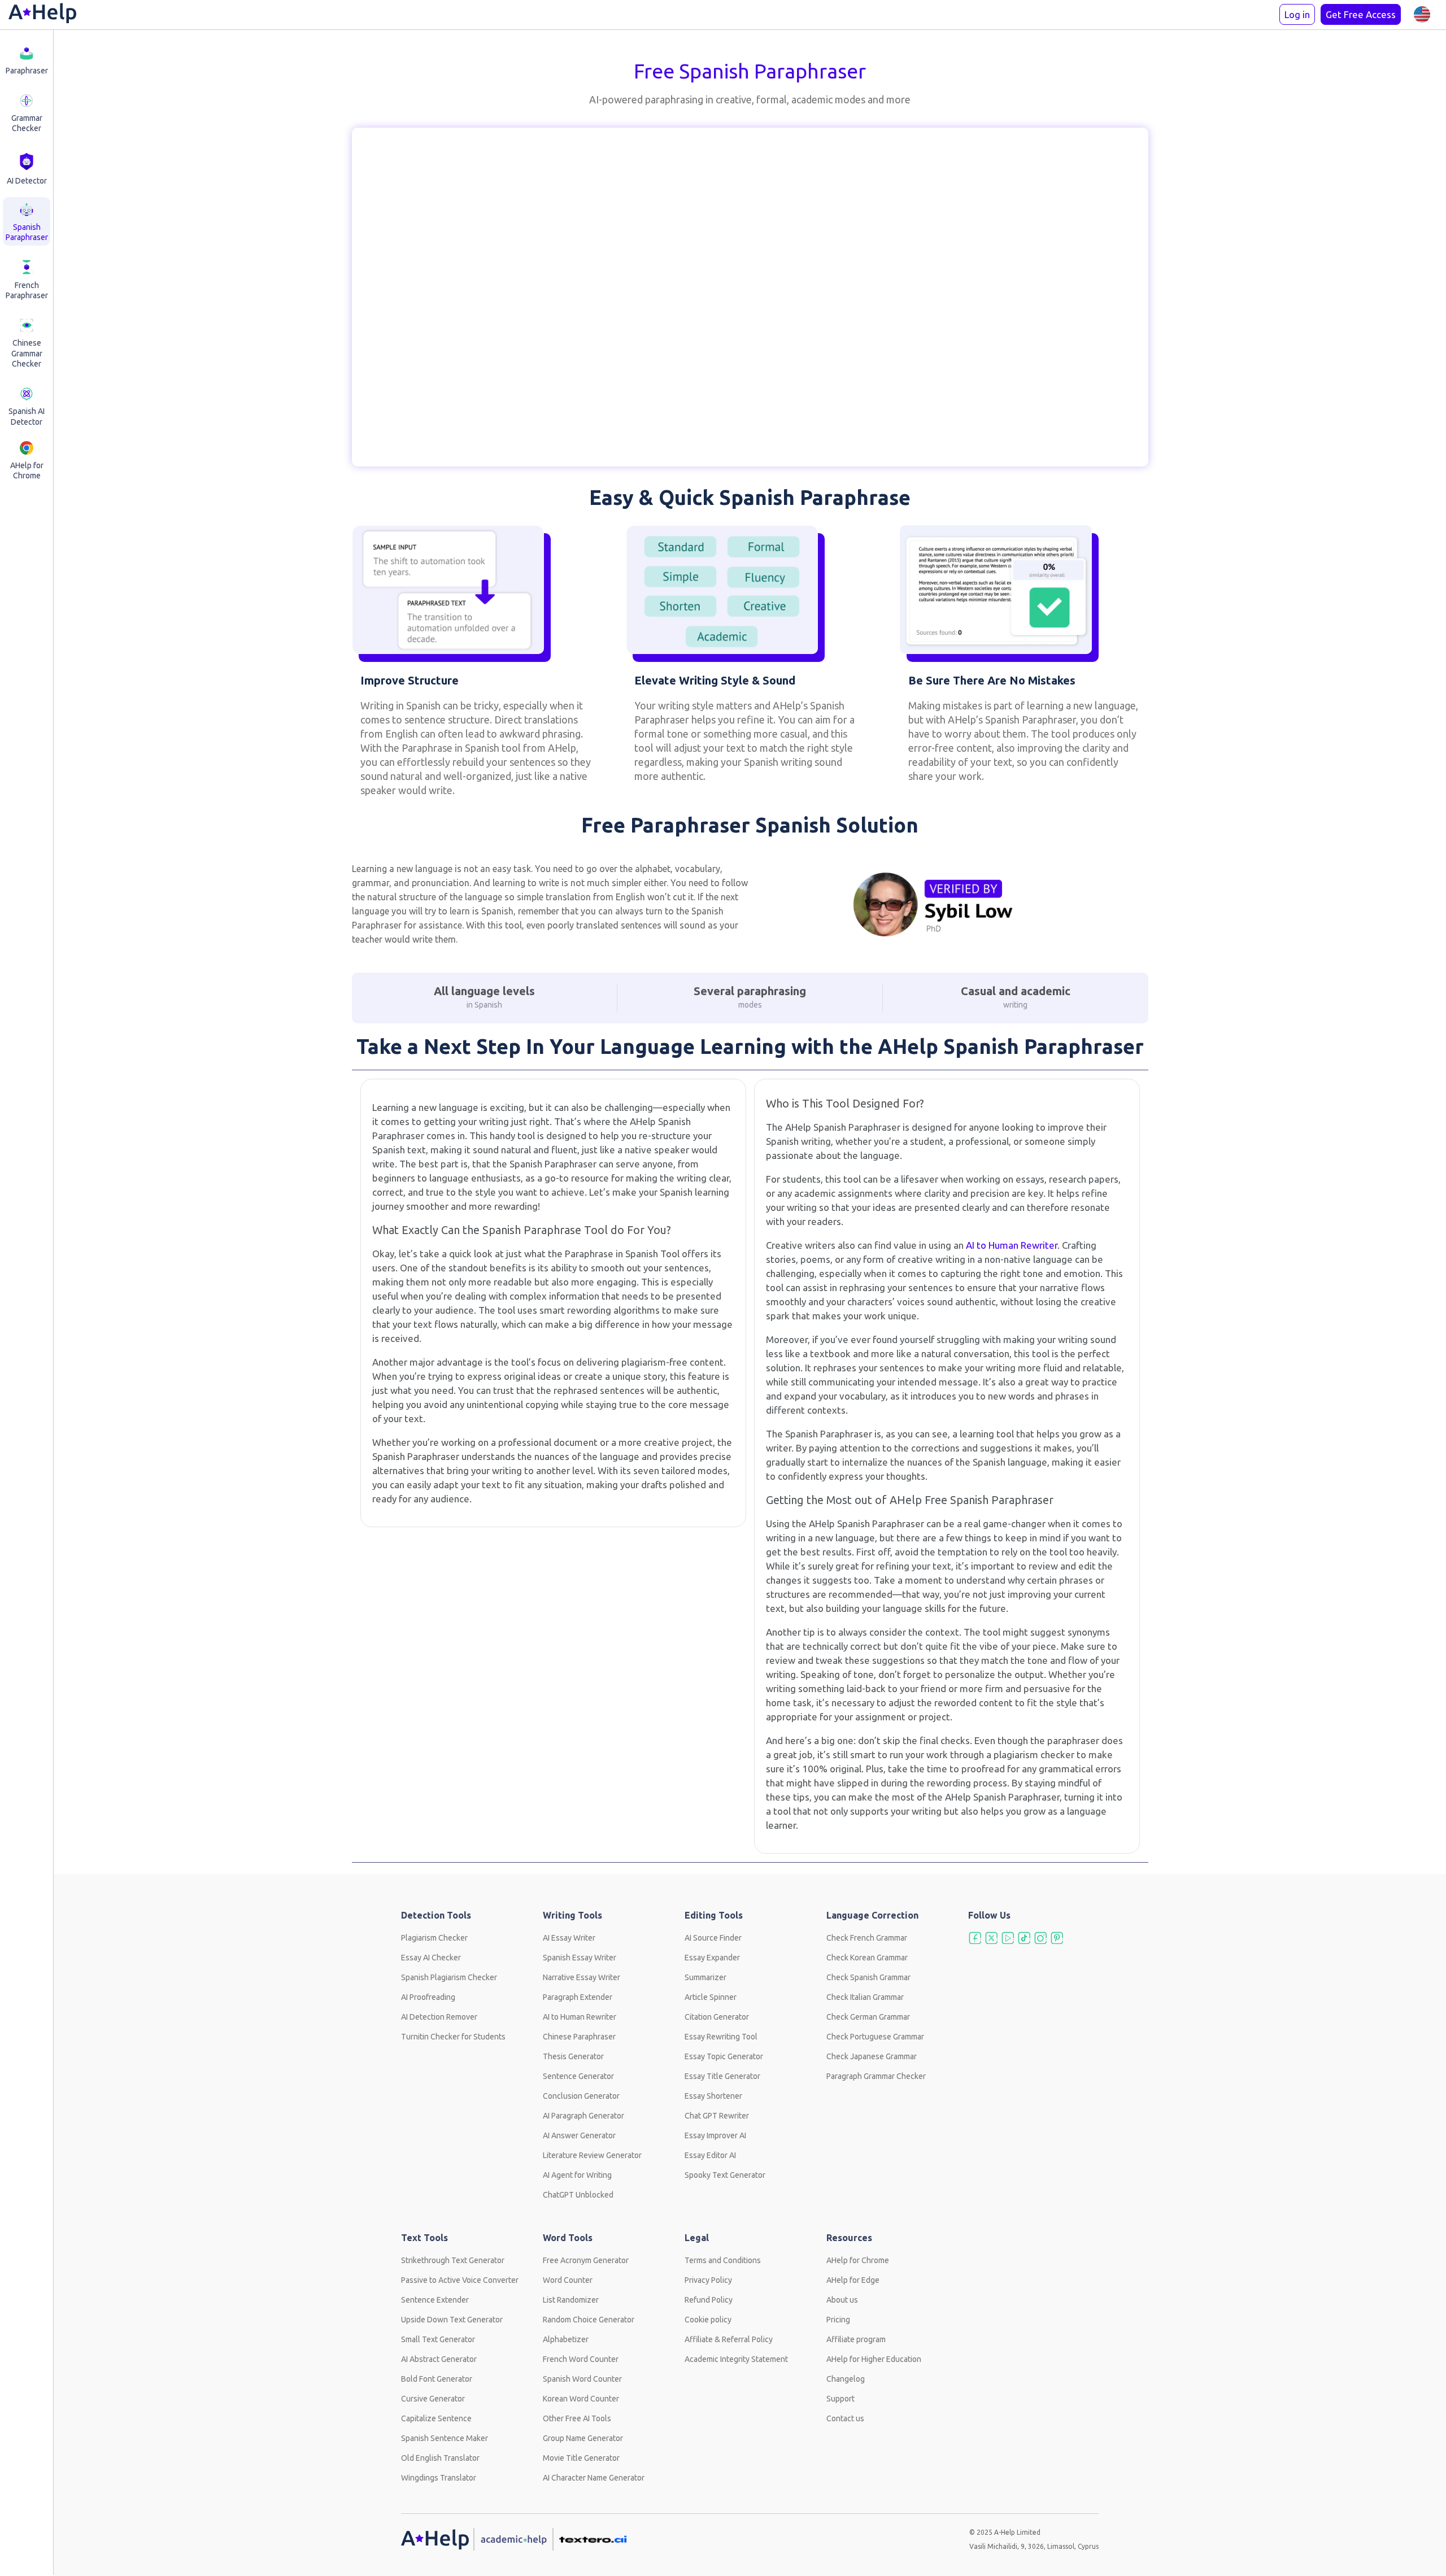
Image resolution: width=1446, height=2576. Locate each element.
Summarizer (705, 1977)
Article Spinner (711, 1997)
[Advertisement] (107, 287)
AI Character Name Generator (594, 2478)
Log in (1297, 14)
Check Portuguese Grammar (875, 2037)
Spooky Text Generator (725, 2175)
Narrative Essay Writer (582, 1977)
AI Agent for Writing (577, 2175)
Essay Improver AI (715, 2135)
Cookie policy (708, 2320)
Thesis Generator (573, 2056)
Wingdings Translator (439, 2478)
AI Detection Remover (439, 2017)
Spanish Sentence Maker (445, 2438)
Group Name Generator (583, 2438)
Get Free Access (1361, 14)
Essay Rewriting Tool (721, 2037)
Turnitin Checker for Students (453, 2037)
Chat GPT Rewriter (717, 2116)
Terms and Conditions (723, 2260)
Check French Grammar (867, 1938)
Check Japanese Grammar (872, 2056)
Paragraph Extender (578, 1997)
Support (840, 2399)
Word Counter (568, 2280)
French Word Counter (581, 2359)
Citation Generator (717, 2017)
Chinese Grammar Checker (27, 353)
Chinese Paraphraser (579, 2037)
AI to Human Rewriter (1012, 1245)
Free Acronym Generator (586, 2260)
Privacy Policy (708, 2280)
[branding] (42, 15)
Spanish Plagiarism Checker (449, 1977)
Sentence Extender (435, 2300)
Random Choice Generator (589, 2320)
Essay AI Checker (431, 1958)
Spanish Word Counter (582, 2379)
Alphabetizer (566, 2339)
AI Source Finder (713, 1938)
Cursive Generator (433, 2399)
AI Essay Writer (569, 1938)
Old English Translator (440, 2458)
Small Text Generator (438, 2339)
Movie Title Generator (581, 2458)
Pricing (838, 2320)
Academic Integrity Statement (736, 2359)
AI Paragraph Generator (583, 2116)
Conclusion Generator (581, 2096)
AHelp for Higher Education (874, 2359)
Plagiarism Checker (434, 1938)
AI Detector (27, 181)
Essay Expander (712, 1958)
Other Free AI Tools (577, 2418)
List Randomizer (571, 2300)
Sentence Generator (578, 2076)
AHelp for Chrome (27, 470)
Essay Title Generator (722, 2076)
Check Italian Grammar (865, 1997)
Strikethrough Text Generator (453, 2260)
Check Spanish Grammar (868, 1977)
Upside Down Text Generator (452, 2320)
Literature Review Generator (592, 2155)
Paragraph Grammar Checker (876, 2076)
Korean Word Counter (581, 2399)
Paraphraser (27, 71)
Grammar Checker (27, 123)
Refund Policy (709, 2300)
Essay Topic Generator (724, 2056)
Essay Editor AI (710, 2155)
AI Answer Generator (579, 2135)
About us (842, 2300)
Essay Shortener (713, 2096)
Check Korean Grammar (867, 1958)
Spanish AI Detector (27, 416)
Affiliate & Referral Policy (729, 2339)
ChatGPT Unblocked (578, 2195)
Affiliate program (856, 2339)
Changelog (846, 2379)
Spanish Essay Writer (580, 1958)
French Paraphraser (27, 290)
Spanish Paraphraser (27, 232)
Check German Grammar (868, 2017)
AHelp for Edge (853, 2280)
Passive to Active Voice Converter (460, 2280)
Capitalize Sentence (436, 2418)
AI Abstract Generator (439, 2359)
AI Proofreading (428, 1997)
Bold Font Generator (437, 2379)
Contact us (845, 2418)
